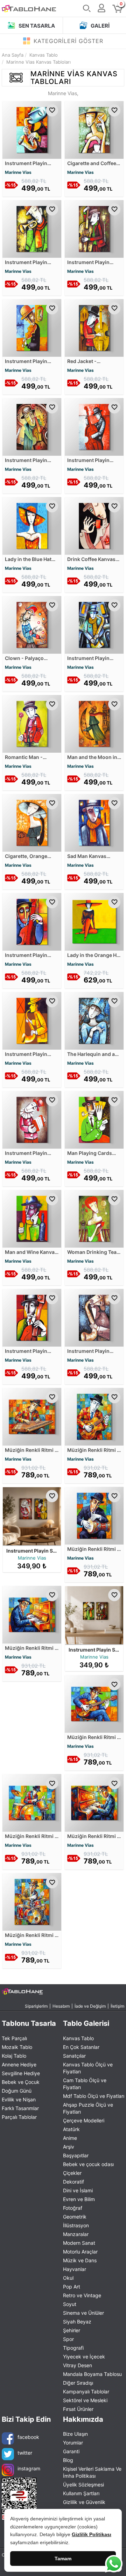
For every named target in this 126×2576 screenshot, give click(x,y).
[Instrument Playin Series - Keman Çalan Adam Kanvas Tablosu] (32, 327)
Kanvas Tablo (78, 2038)
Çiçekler (72, 2173)
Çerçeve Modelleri (84, 2120)
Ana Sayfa (13, 55)
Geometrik (75, 2217)
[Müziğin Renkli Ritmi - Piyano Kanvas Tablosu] (94, 1803)
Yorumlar (73, 2443)
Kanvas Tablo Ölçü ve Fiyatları (88, 2068)
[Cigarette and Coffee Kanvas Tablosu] (94, 129)
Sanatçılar (74, 2056)
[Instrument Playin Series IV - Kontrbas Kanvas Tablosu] (32, 1317)
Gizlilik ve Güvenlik (84, 2502)
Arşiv (69, 2147)
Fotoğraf (73, 2208)
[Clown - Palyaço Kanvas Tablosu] (32, 624)
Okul (68, 2278)
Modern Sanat (79, 2243)
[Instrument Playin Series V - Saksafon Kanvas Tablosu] (94, 624)
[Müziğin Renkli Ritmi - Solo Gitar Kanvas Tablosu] (94, 1704)
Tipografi (73, 2348)
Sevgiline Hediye (21, 2073)
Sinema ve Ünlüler (83, 2313)
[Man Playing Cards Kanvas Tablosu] (94, 1119)
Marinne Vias (18, 172)
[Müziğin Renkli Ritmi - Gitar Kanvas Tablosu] (94, 1416)
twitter (25, 2453)
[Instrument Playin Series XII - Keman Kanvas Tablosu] (32, 426)
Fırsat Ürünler (78, 2409)
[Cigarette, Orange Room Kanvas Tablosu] (32, 822)
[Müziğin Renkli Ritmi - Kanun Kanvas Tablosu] (32, 1416)
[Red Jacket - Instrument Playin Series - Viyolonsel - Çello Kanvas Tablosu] (94, 327)
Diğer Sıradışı (78, 2383)
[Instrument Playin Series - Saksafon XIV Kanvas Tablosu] (94, 1317)
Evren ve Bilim (79, 2199)
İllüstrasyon (76, 2225)
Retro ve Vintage (82, 2295)
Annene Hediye (19, 2064)
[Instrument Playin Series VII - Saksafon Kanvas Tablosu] (32, 1020)
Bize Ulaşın (75, 2434)
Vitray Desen (78, 2365)
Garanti (71, 2451)
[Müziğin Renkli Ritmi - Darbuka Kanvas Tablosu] (94, 1515)
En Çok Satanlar (81, 2047)
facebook (28, 2437)
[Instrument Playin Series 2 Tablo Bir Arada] (94, 1616)
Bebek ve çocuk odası (88, 2164)
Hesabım (61, 2006)
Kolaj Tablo (14, 2056)
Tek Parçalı (14, 2038)
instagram (29, 2468)
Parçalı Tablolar (19, 2117)
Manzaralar (76, 2234)
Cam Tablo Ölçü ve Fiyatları (85, 2084)
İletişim (117, 2006)
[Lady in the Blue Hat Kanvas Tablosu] (32, 525)
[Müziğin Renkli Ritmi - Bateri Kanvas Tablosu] (32, 1803)
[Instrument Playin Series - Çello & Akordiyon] (32, 1517)
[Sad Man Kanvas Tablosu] (94, 822)
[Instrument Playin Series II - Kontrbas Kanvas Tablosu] (32, 921)
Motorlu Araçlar (80, 2252)
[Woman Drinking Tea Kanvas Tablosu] (94, 1218)
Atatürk (71, 2129)
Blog (68, 2460)
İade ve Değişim (90, 2006)
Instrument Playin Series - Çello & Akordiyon (59, 1551)
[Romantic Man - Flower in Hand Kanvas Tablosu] (32, 723)
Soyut (70, 2304)
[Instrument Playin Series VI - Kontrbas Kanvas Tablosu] (94, 426)
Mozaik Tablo (17, 2047)
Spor (68, 2339)
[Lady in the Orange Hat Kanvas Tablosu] (94, 921)
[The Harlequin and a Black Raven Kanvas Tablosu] (94, 1020)
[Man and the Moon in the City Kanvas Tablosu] (94, 723)
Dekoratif (73, 2182)
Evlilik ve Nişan (19, 2099)
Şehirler (72, 2330)
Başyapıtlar (76, 2155)
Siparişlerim (36, 2006)
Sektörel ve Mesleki (85, 2400)
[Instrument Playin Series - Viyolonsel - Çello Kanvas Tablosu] (94, 228)
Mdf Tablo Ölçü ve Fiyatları (94, 2096)
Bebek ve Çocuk (21, 2082)
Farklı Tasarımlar (20, 2108)
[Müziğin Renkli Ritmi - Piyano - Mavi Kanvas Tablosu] (32, 1614)
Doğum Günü (17, 2091)
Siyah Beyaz (77, 2322)
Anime (70, 2138)
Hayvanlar (75, 2269)
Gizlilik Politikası (92, 2534)
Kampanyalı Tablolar (86, 2392)
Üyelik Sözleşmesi (83, 2485)
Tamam (63, 2559)
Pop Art (72, 2287)
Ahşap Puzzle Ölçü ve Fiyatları (88, 2108)
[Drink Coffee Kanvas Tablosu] (94, 525)
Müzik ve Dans (80, 2260)
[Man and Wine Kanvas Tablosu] (32, 1218)
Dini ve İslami (78, 2190)
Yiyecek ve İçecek (84, 2357)
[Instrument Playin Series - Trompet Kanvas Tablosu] (32, 228)
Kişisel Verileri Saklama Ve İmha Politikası (92, 2472)
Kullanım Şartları (81, 2493)
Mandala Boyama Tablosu (92, 2374)
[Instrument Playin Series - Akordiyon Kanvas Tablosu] (32, 1119)
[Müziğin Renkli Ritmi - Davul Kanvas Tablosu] (32, 1901)
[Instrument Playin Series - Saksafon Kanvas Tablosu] (32, 129)
